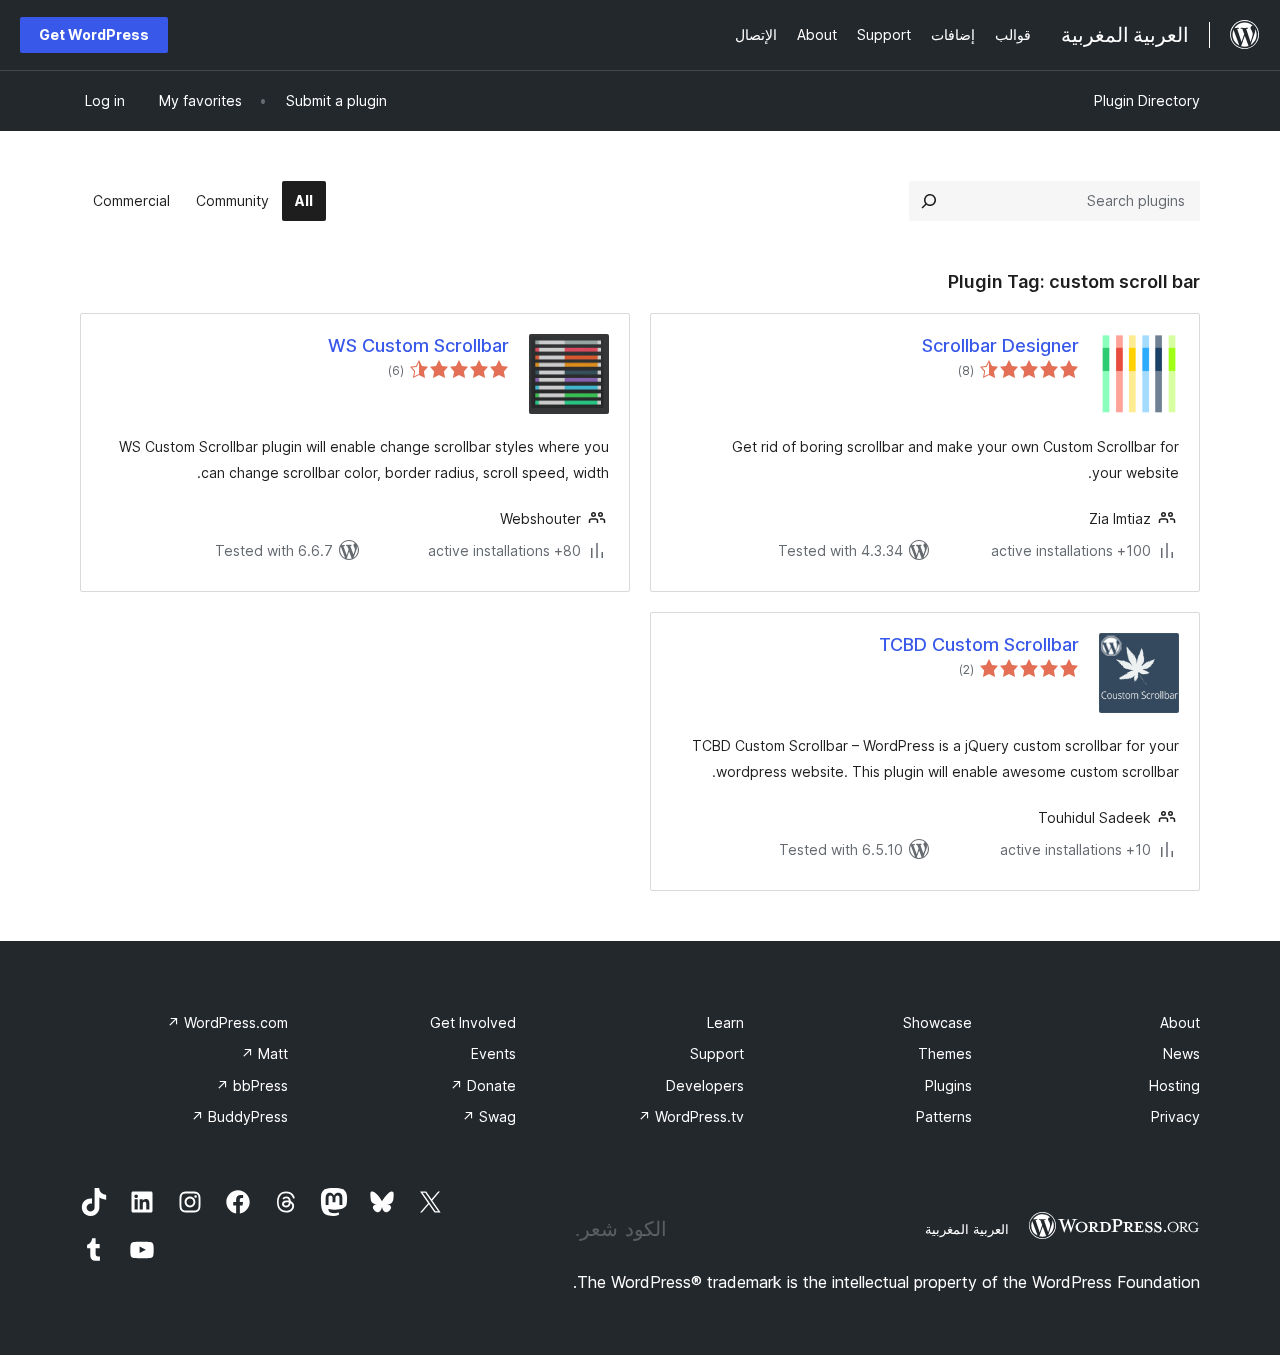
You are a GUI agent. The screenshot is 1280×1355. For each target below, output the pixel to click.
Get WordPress (94, 34)
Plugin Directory (1147, 100)
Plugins (948, 1085)
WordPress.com (227, 1022)
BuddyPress (239, 1116)
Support (717, 1053)
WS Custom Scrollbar (418, 345)
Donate (483, 1085)
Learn (725, 1022)
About (1180, 1022)
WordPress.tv (691, 1116)
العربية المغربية (967, 1229)
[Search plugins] (929, 201)
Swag (489, 1116)
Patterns (944, 1116)
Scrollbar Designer (1000, 345)
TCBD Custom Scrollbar (979, 644)
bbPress (252, 1085)
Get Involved (473, 1022)
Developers (705, 1085)
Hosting (1174, 1085)
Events (493, 1053)
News (1181, 1053)
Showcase (937, 1022)
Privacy (1175, 1116)
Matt (264, 1053)
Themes (945, 1053)
